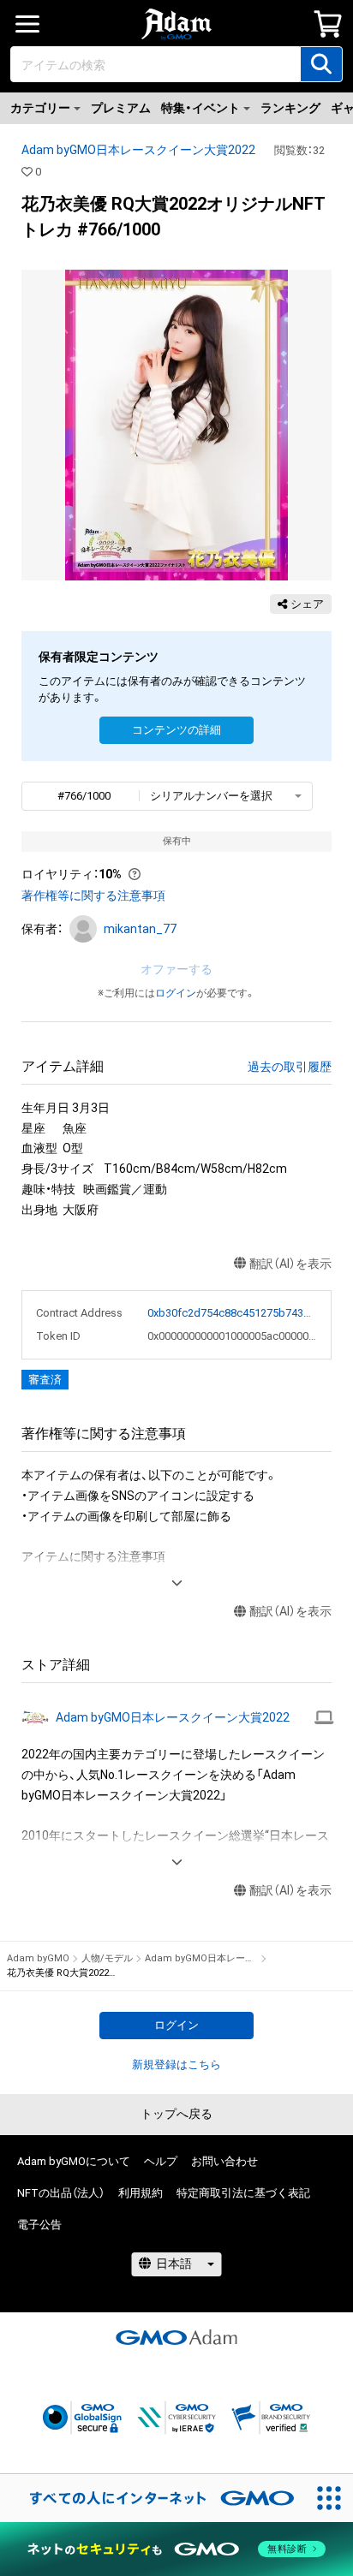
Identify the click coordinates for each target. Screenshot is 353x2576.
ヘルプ (161, 2161)
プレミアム (121, 108)
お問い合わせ (224, 2161)
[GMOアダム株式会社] (176, 2337)
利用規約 (141, 2193)
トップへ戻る (176, 2114)
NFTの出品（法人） (61, 2193)
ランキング (290, 108)
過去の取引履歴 (290, 1067)
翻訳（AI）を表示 (290, 1264)
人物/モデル (107, 1958)
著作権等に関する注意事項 (93, 895)
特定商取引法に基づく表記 (243, 2193)
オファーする (176, 969)
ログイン (176, 993)
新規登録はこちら (176, 2064)
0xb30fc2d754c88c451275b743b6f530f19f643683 (233, 1313)
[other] (324, 1717)
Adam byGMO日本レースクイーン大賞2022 (138, 150)
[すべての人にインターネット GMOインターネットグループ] (153, 2498)
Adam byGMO (38, 1958)
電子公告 (39, 2225)
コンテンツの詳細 (176, 730)
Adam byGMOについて (74, 2161)
